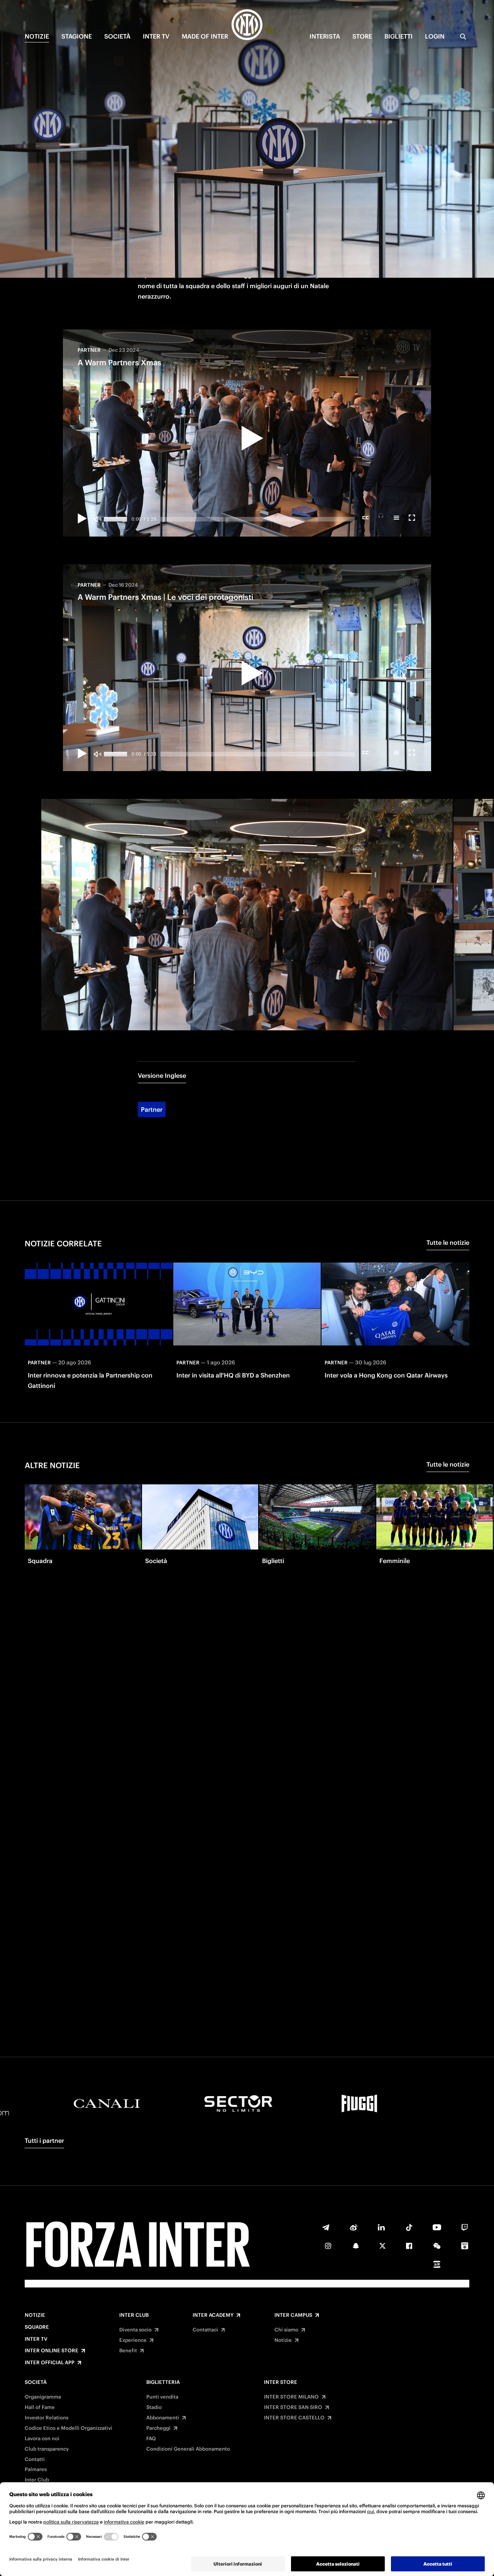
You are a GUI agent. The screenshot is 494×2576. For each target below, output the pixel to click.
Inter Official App (50, 2363)
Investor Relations (47, 2418)
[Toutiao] (437, 2264)
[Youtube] (437, 2227)
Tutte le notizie (448, 1242)
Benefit (128, 2351)
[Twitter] (382, 2246)
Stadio (154, 2407)
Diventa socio (135, 2330)
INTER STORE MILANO (291, 2397)
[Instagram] (328, 2246)
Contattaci (205, 2330)
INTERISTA (325, 36)
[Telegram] (326, 2227)
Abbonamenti (163, 2418)
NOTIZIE (37, 36)
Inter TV (36, 2339)
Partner (152, 1109)
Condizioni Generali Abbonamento (188, 2449)
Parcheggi (158, 2428)
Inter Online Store (52, 2351)
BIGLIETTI (398, 36)
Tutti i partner (44, 2140)
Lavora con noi (42, 2439)
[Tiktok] (409, 2227)
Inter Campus (293, 2315)
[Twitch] (465, 2227)
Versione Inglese (162, 1075)
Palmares (36, 2470)
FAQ (151, 2439)
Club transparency (47, 2449)
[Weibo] (354, 2227)
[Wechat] (437, 2246)
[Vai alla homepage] (247, 26)
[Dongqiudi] (465, 2246)
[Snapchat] (356, 2246)
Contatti (35, 2460)
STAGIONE (77, 36)
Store (362, 36)
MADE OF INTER (205, 36)
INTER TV (156, 36)
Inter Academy (213, 2315)
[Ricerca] (463, 37)
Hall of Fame (40, 2407)
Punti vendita (162, 2397)
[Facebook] (409, 2246)
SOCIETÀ (117, 36)
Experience (133, 2340)
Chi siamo (286, 2330)
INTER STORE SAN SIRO (293, 2407)
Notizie (35, 2315)
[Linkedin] (381, 2227)
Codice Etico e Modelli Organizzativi (69, 2428)
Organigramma (43, 2397)
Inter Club (134, 2315)
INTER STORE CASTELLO (294, 2418)
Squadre (37, 2327)
